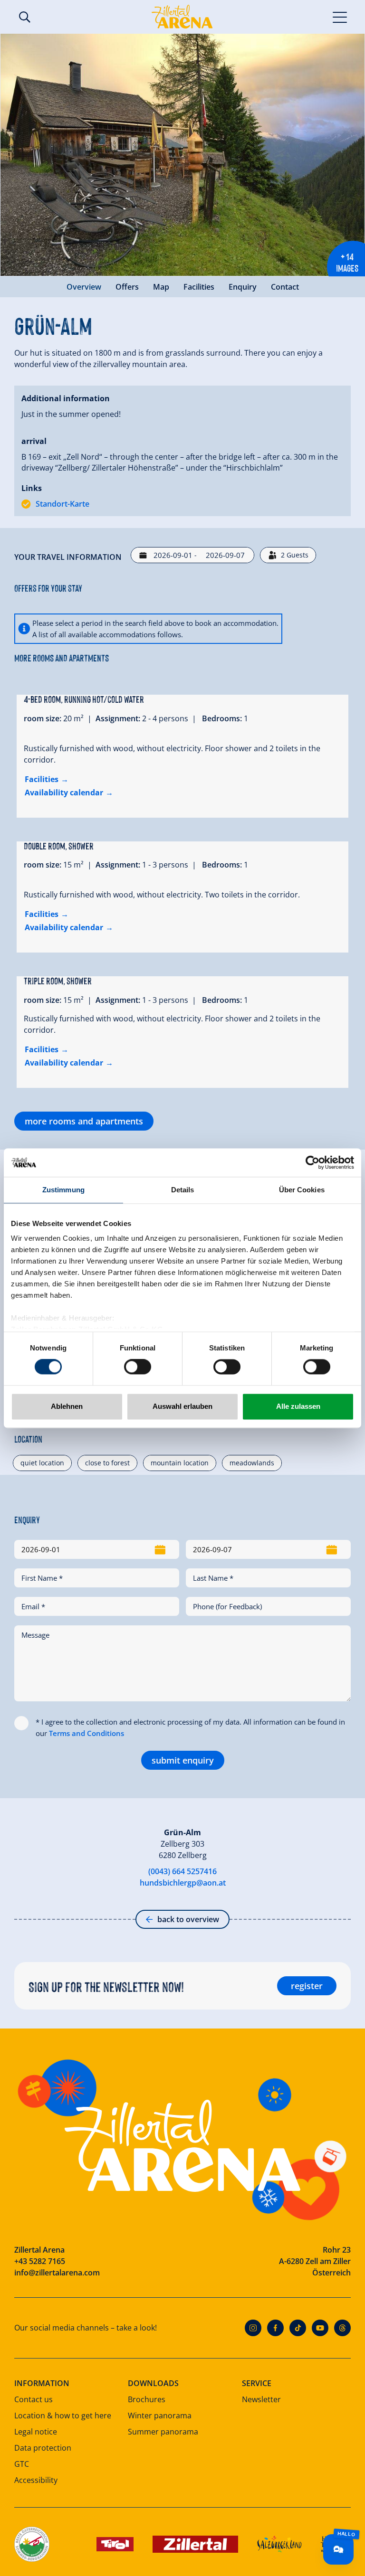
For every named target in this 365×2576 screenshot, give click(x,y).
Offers (127, 287)
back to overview (188, 1919)
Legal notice (36, 2432)
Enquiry (243, 287)
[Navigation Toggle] (340, 17)
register (307, 1986)
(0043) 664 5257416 (182, 1871)
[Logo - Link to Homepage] (182, 17)
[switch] (138, 1367)
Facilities (199, 287)
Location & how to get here (63, 2416)
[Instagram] (253, 2328)
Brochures (147, 2399)
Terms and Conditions (86, 1733)
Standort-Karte (62, 504)
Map (161, 287)
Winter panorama (160, 2416)
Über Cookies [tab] (302, 1190)
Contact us (34, 2399)
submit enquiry (183, 1760)
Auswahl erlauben (182, 1406)
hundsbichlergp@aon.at (183, 1883)
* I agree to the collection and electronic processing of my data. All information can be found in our (190, 1727)
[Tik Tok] (298, 2328)
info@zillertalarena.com (57, 2273)
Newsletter (261, 2399)
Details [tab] (183, 1190)
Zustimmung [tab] (63, 1190)
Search (25, 17)
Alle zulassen (298, 1406)
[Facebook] (275, 2328)
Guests (295, 555)
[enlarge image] (182, 155)
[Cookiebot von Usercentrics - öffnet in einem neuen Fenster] (312, 1162)
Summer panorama (163, 2432)
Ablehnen (67, 1406)
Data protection (43, 2448)
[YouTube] (320, 2328)
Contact (285, 287)
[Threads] (342, 2328)
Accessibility (36, 2480)
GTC (22, 2464)
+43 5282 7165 (40, 2261)
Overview (84, 287)
